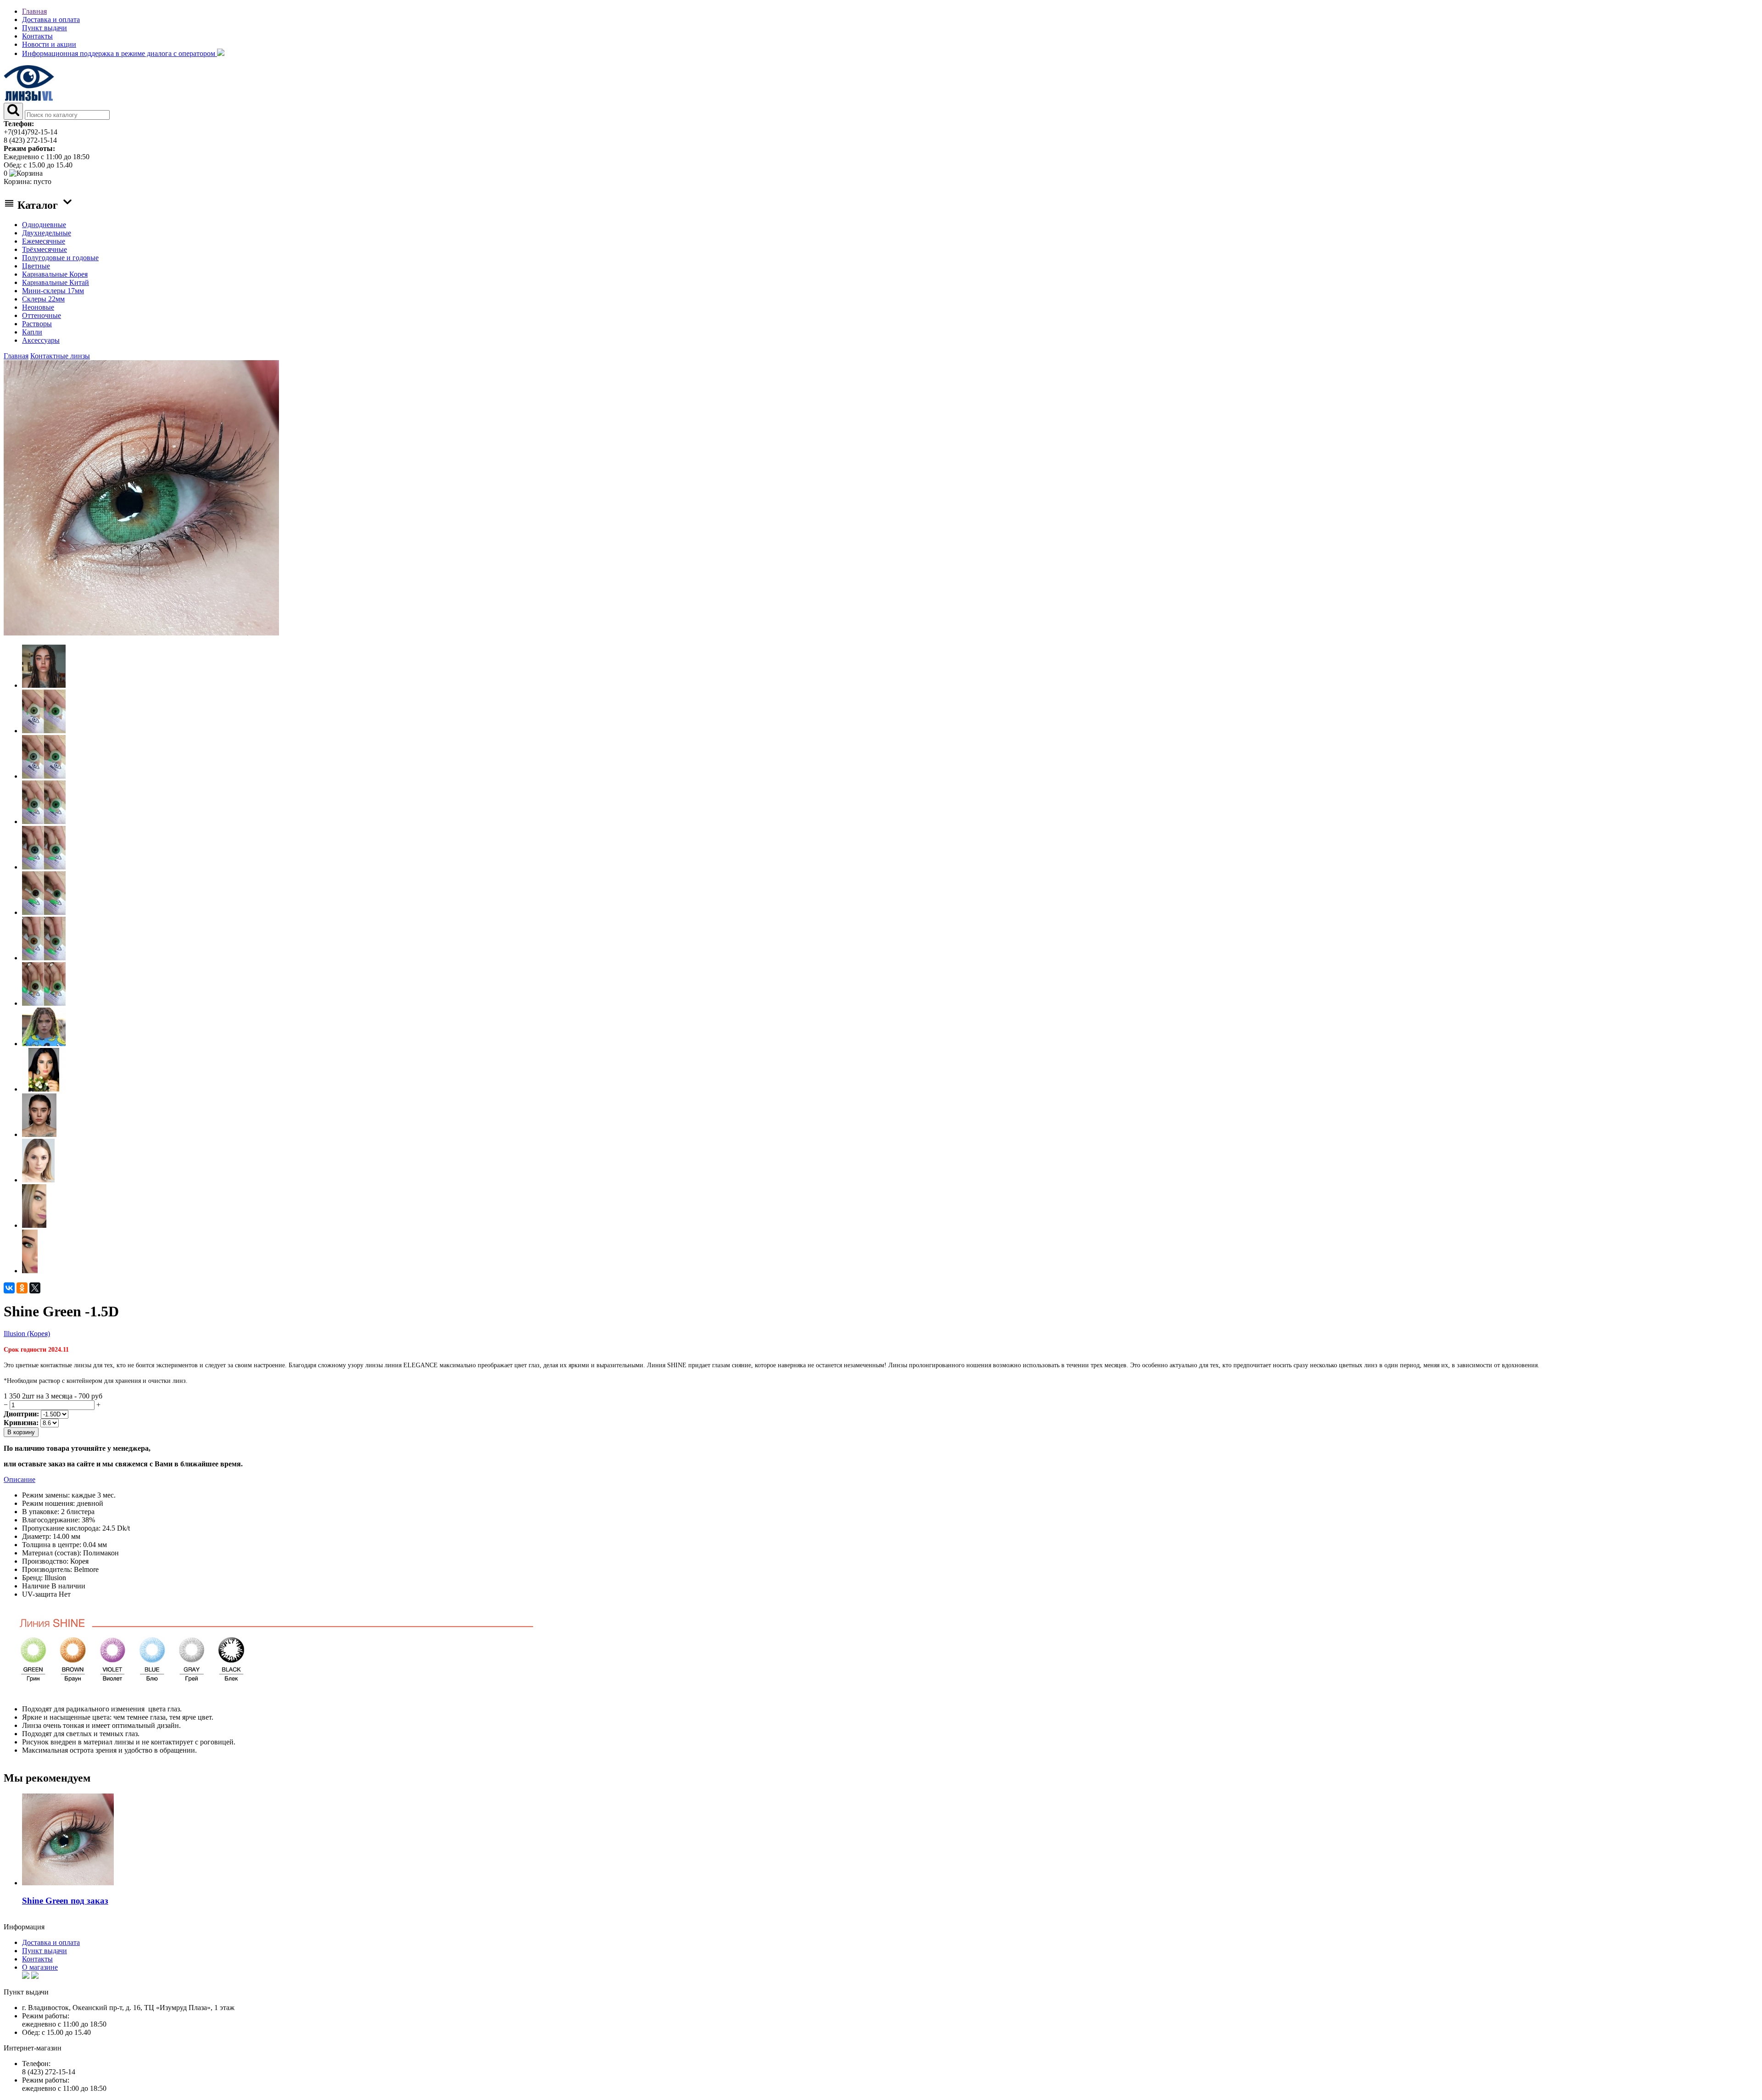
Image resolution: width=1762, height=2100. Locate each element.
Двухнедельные (47, 233)
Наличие (36, 1586)
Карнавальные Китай (56, 282)
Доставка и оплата (51, 19)
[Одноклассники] (22, 1288)
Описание (20, 1479)
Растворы (37, 324)
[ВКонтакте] (9, 1288)
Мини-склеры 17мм (53, 291)
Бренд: (32, 1578)
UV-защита (39, 1594)
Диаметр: (36, 1536)
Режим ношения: (48, 1503)
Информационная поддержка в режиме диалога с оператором (120, 53)
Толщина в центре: (52, 1545)
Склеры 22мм (43, 299)
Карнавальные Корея (55, 274)
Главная (34, 11)
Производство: (45, 1561)
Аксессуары (41, 340)
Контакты (37, 36)
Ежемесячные (44, 241)
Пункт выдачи (45, 28)
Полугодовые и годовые (60, 258)
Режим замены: (46, 1495)
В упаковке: (41, 1512)
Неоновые (38, 307)
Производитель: (47, 1569)
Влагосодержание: (51, 1520)
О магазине (40, 1967)
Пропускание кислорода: (61, 1528)
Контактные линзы (60, 356)
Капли (32, 332)
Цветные (36, 266)
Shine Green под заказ (65, 1901)
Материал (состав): (52, 1553)
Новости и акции (49, 44)
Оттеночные (42, 315)
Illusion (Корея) (27, 1334)
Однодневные (44, 225)
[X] (35, 1288)
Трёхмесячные (45, 249)
